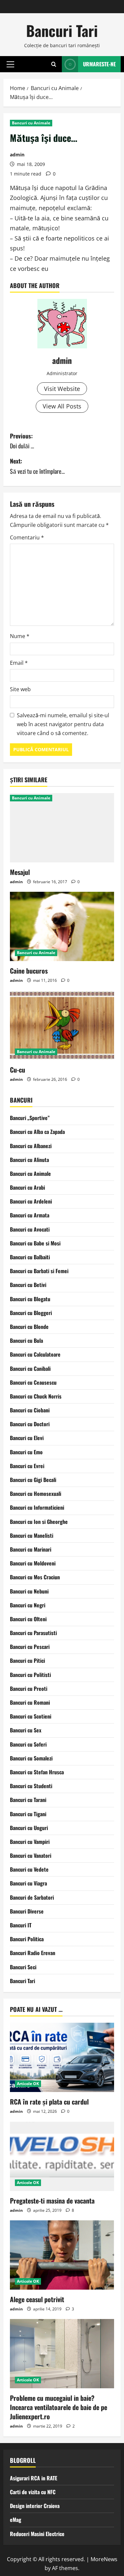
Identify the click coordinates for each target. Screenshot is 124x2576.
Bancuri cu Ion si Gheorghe (39, 1522)
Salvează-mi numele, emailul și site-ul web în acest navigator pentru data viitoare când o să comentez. (63, 724)
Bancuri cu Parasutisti (33, 1633)
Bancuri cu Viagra (28, 1883)
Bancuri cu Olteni (28, 1619)
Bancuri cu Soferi (28, 1744)
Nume (20, 636)
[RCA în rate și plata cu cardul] (62, 2057)
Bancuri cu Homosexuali (36, 1494)
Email (19, 663)
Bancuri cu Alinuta (29, 1160)
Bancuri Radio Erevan (33, 1953)
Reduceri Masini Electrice (37, 2534)
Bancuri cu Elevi (27, 1438)
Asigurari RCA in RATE (34, 2478)
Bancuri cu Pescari (30, 1647)
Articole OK (28, 2084)
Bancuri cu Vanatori (31, 1855)
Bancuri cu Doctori (30, 1424)
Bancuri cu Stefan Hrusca (37, 1772)
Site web (20, 689)
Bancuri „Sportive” (30, 1118)
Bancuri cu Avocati (30, 1229)
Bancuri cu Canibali (30, 1368)
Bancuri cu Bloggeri (31, 1313)
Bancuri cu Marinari (31, 1549)
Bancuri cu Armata (30, 1215)
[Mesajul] (62, 828)
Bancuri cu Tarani (28, 1800)
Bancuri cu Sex (26, 1730)
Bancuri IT (21, 1925)
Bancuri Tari (62, 31)
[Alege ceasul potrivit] (62, 2255)
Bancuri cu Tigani (28, 1814)
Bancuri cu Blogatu (30, 1299)
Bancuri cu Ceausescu (33, 1382)
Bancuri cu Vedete (29, 1869)
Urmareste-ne (99, 64)
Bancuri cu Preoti (29, 1689)
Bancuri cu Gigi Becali (33, 1480)
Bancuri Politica (27, 1939)
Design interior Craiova (35, 2506)
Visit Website (62, 389)
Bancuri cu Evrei (27, 1466)
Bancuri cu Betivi (28, 1285)
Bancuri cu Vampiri (30, 1842)
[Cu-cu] (62, 1025)
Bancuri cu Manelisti (32, 1535)
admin (17, 155)
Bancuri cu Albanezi (31, 1146)
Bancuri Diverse (27, 1911)
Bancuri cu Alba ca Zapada (37, 1132)
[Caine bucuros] (62, 926)
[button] (10, 64)
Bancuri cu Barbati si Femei (39, 1271)
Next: (37, 466)
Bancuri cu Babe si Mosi (35, 1243)
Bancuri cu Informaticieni (37, 1507)
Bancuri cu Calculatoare (35, 1354)
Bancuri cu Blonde (29, 1327)
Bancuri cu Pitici (27, 1660)
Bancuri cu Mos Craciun (35, 1577)
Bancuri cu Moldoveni (33, 1563)
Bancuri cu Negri (28, 1605)
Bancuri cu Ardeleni (31, 1201)
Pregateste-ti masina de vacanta (52, 2201)
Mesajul (20, 872)
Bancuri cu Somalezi (31, 1758)
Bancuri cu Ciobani (30, 1410)
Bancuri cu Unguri (29, 1828)
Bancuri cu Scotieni (31, 1716)
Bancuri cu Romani (30, 1702)
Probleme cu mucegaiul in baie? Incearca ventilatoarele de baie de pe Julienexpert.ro (59, 2407)
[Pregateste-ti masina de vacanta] (62, 2156)
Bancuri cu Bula (26, 1340)
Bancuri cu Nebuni (29, 1591)
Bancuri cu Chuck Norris (36, 1396)
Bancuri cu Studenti (31, 1786)
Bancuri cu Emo (26, 1452)
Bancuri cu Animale (31, 123)
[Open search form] (54, 64)
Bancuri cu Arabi (27, 1187)
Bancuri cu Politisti (30, 1675)
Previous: (22, 441)
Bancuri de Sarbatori (32, 1897)
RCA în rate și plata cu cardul (49, 2102)
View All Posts (62, 406)
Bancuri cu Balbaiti (30, 1257)
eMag (16, 2520)
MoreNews (104, 2559)
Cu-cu (18, 1070)
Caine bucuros (29, 971)
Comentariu (27, 537)
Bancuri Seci (23, 1967)
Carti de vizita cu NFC (33, 2492)
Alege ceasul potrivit (37, 2299)
